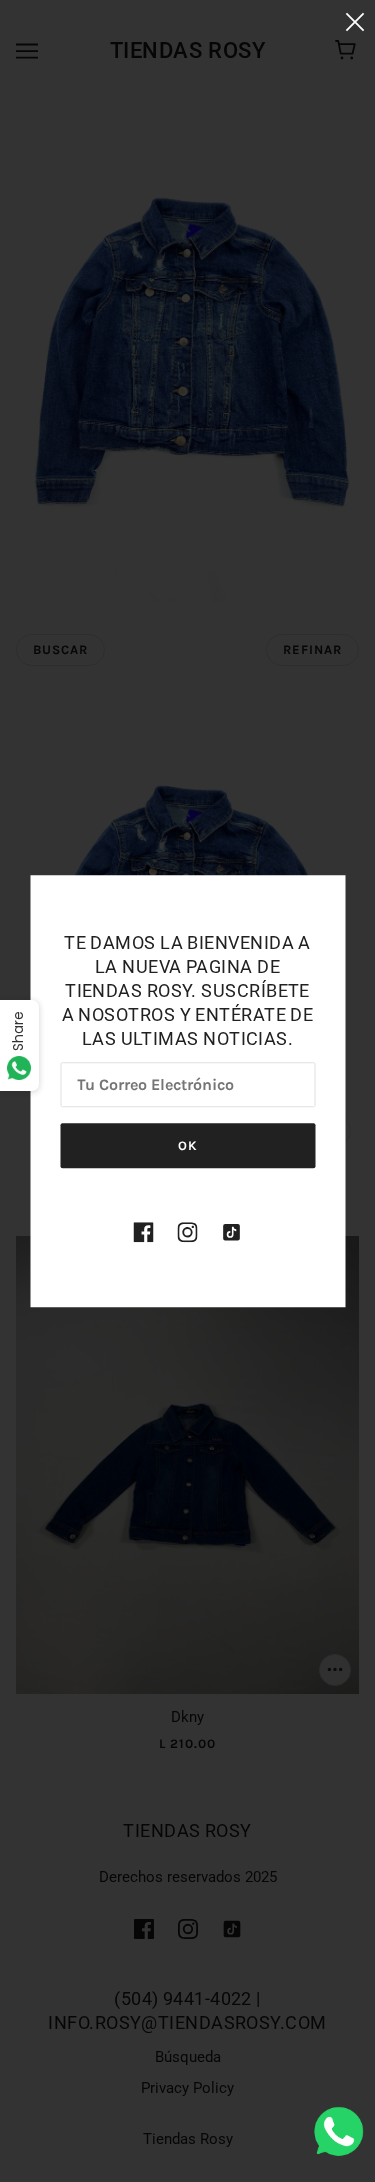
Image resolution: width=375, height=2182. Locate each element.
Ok (188, 1145)
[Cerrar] (355, 21)
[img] (144, 1231)
